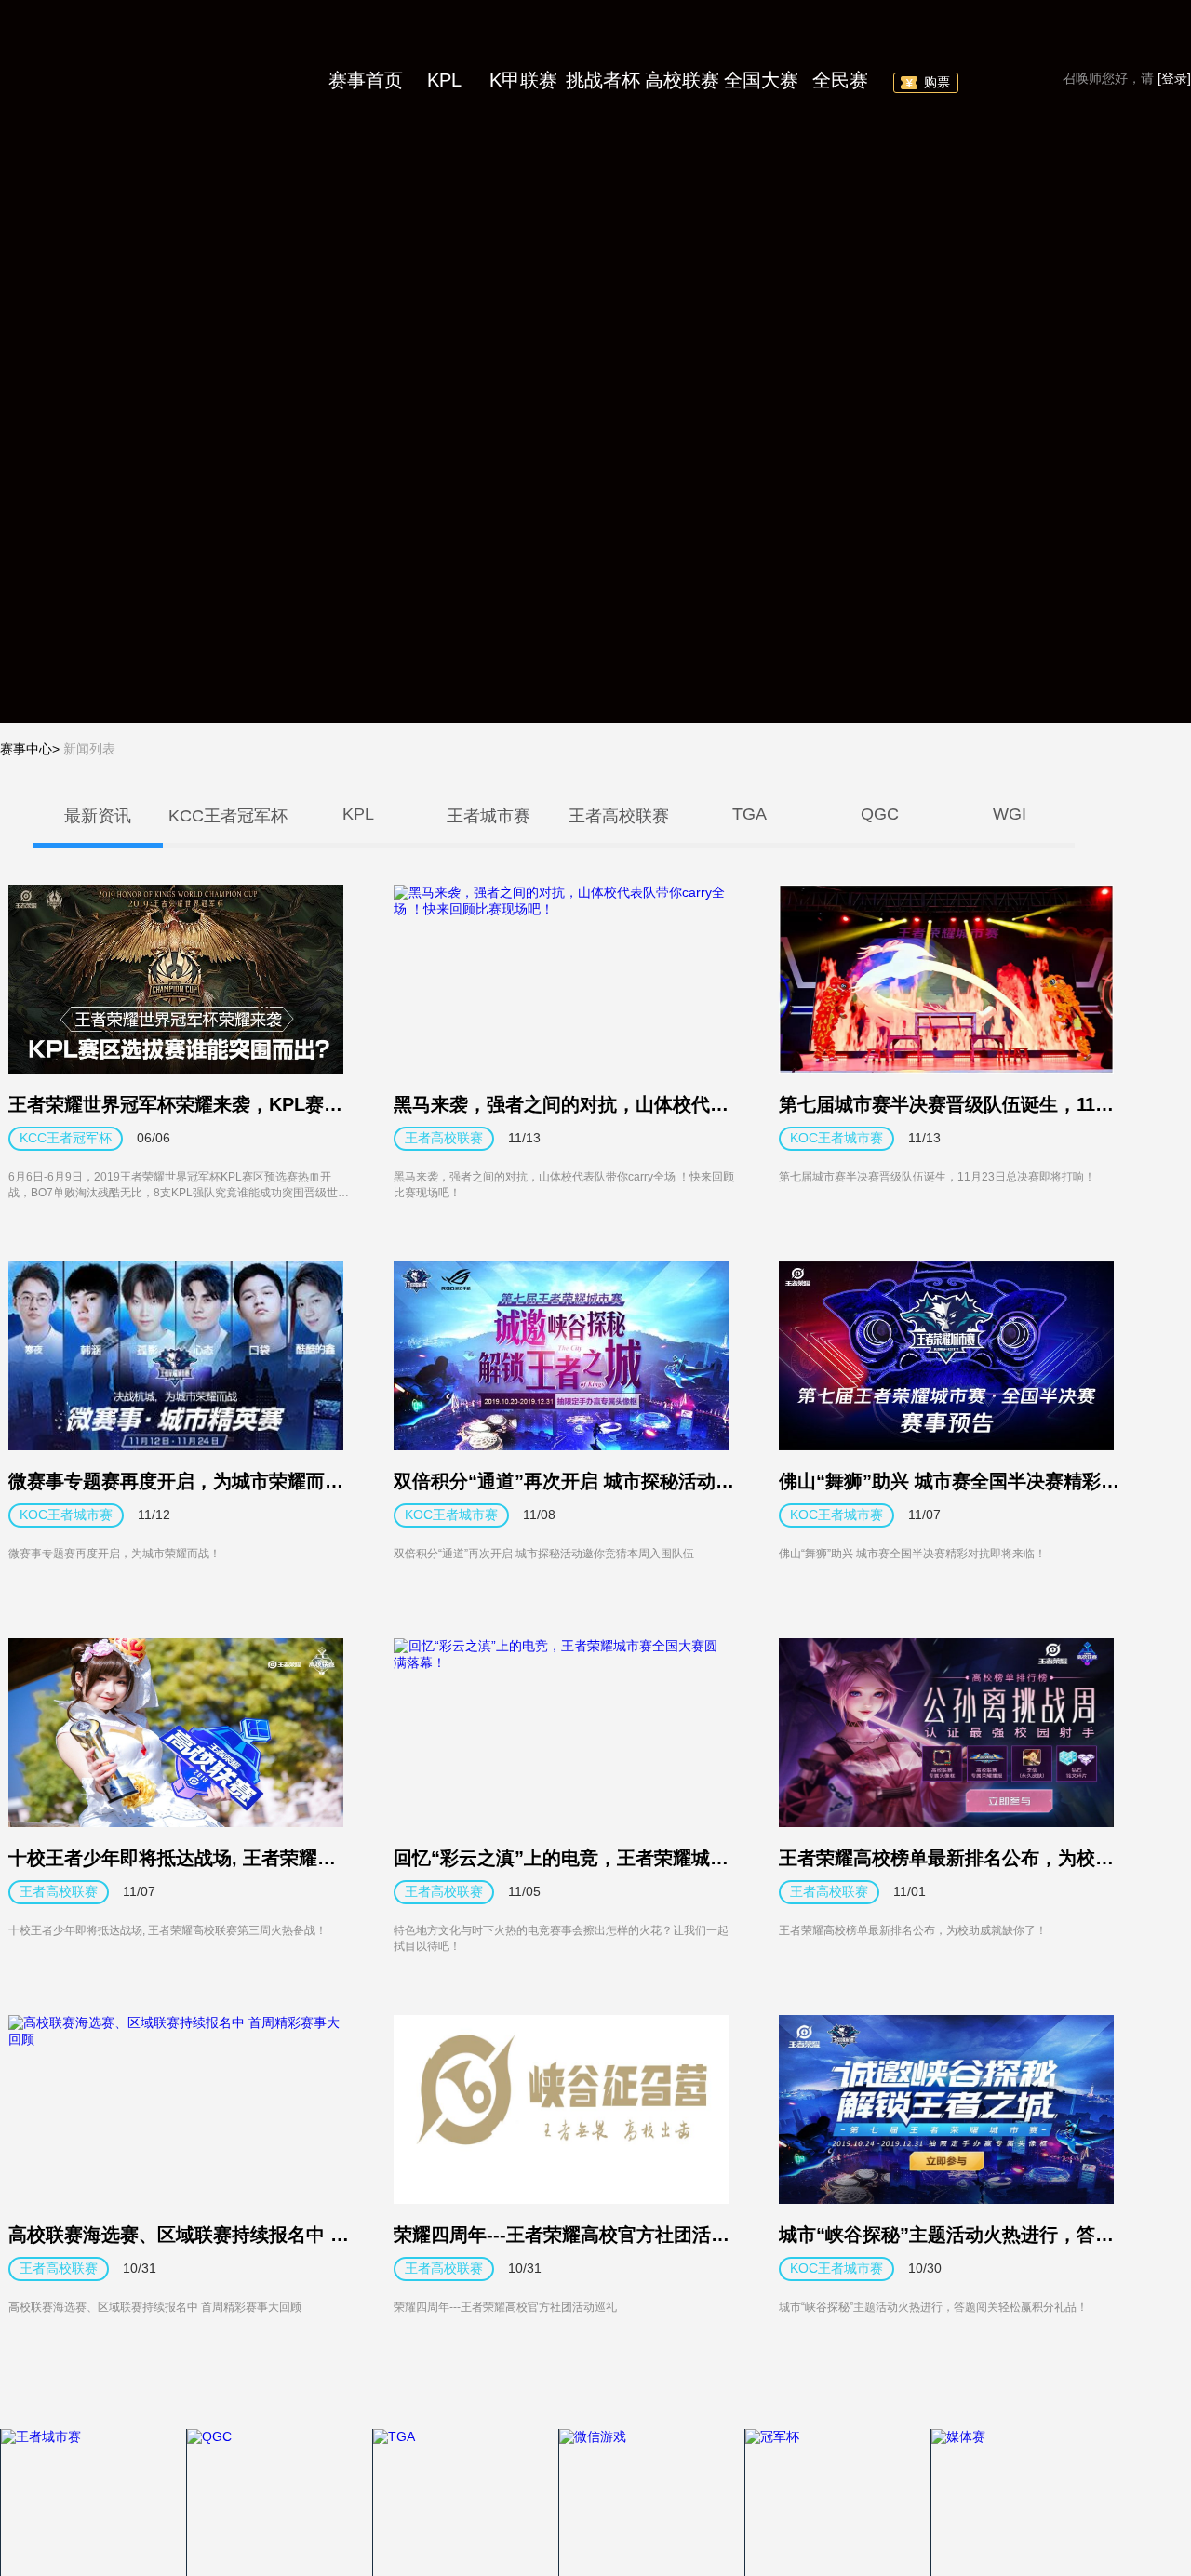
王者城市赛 (488, 816)
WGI (1010, 814)
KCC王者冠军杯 (228, 816)
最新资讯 (98, 816)
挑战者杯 (603, 80)
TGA (749, 814)
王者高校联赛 (619, 816)
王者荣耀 (140, 79)
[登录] (1174, 78)
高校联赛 (682, 80)
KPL (444, 80)
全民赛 (840, 80)
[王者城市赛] (94, 2503)
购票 (937, 82)
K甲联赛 (523, 80)
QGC (880, 814)
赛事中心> (30, 749)
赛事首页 (366, 80)
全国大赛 (761, 80)
